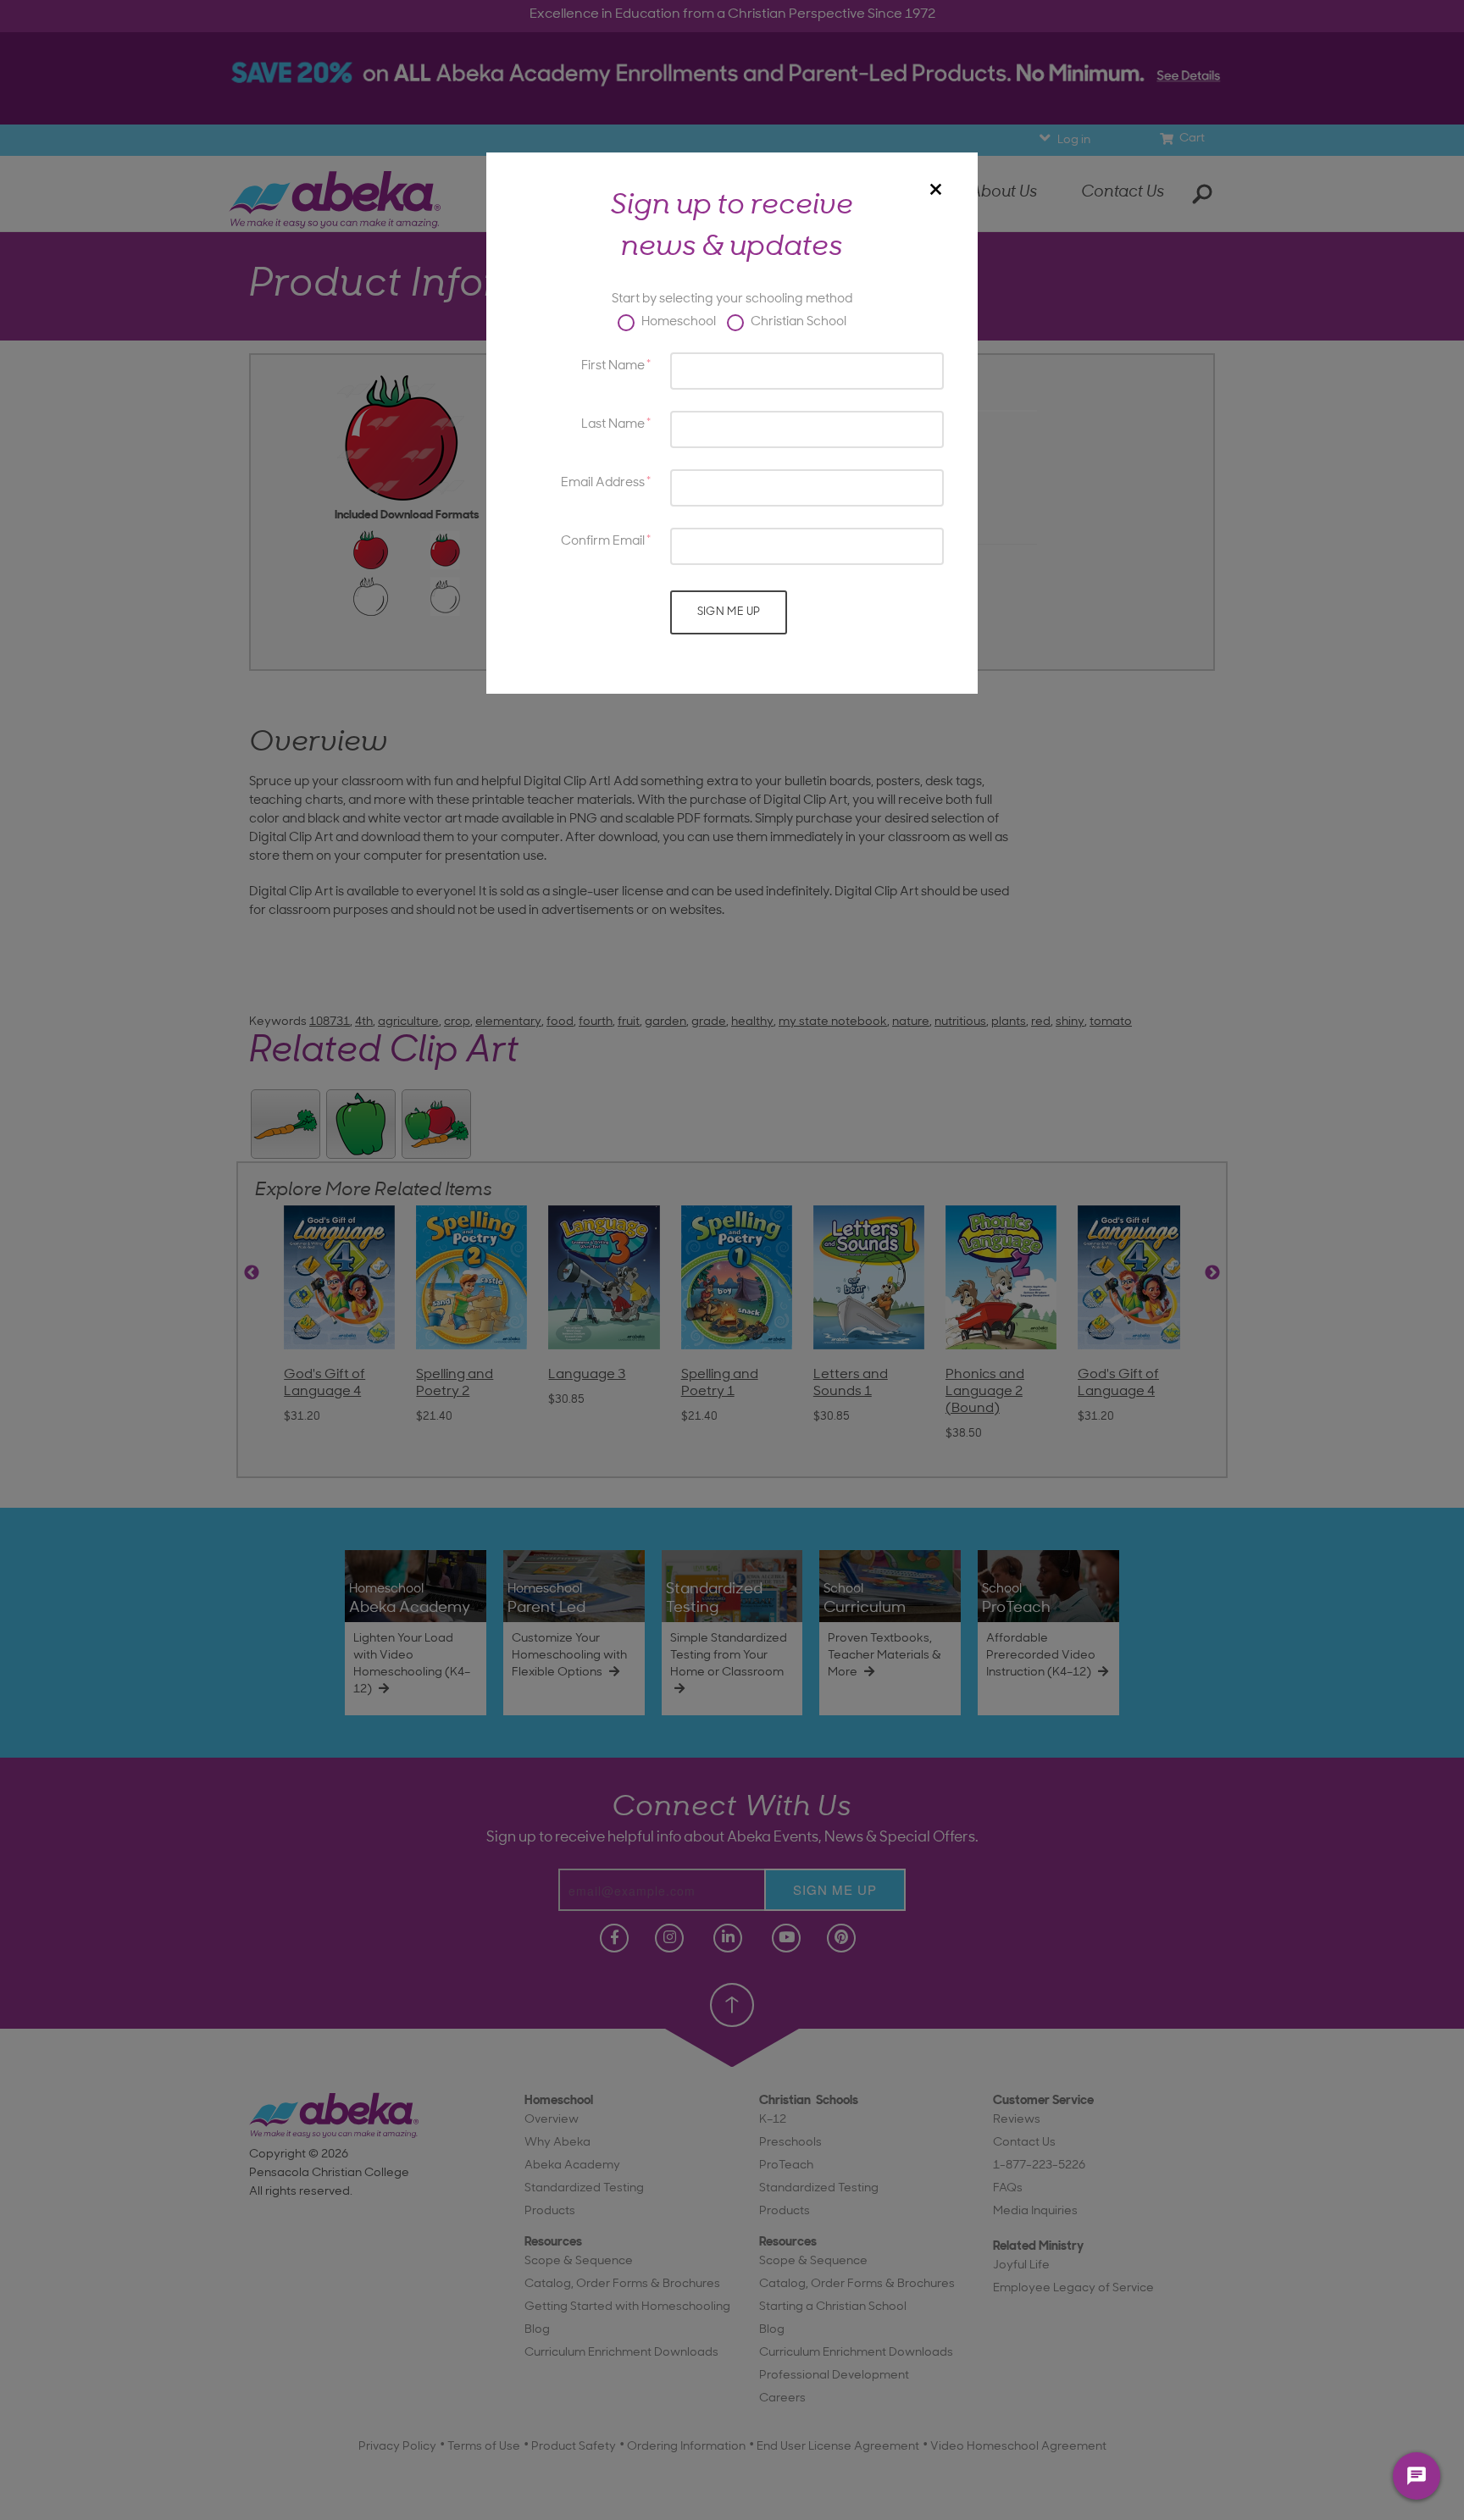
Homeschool (677, 322)
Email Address (603, 483)
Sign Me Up (729, 612)
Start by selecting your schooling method (732, 299)
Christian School (797, 322)
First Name (613, 366)
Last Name (613, 425)
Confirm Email (603, 542)
